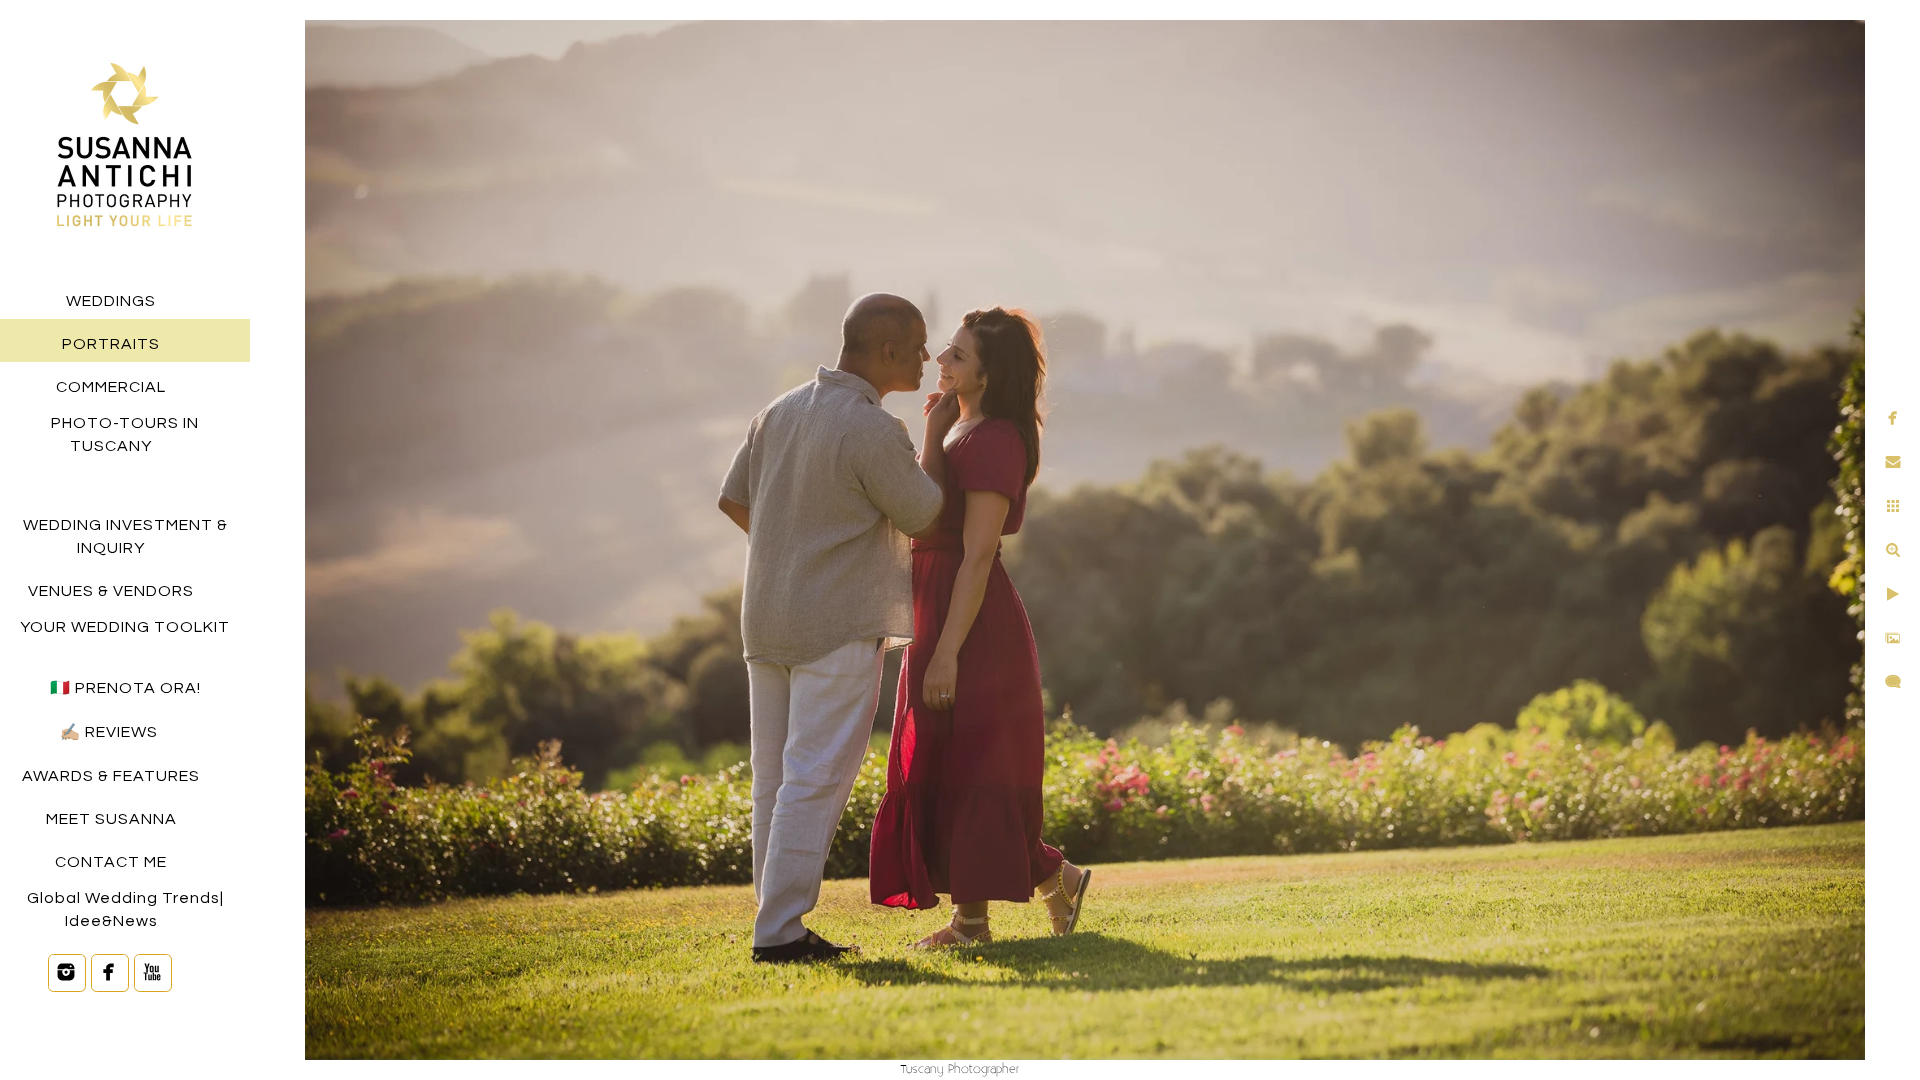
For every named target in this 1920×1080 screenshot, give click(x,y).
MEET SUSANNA (111, 819)
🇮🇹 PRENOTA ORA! (125, 688)
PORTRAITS (111, 344)
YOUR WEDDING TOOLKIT (125, 627)
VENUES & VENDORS (111, 591)
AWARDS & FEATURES (111, 776)
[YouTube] (153, 972)
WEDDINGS (111, 301)
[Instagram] (67, 972)
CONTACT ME (111, 862)
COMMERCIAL (111, 387)
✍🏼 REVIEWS (111, 732)
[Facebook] (110, 972)
